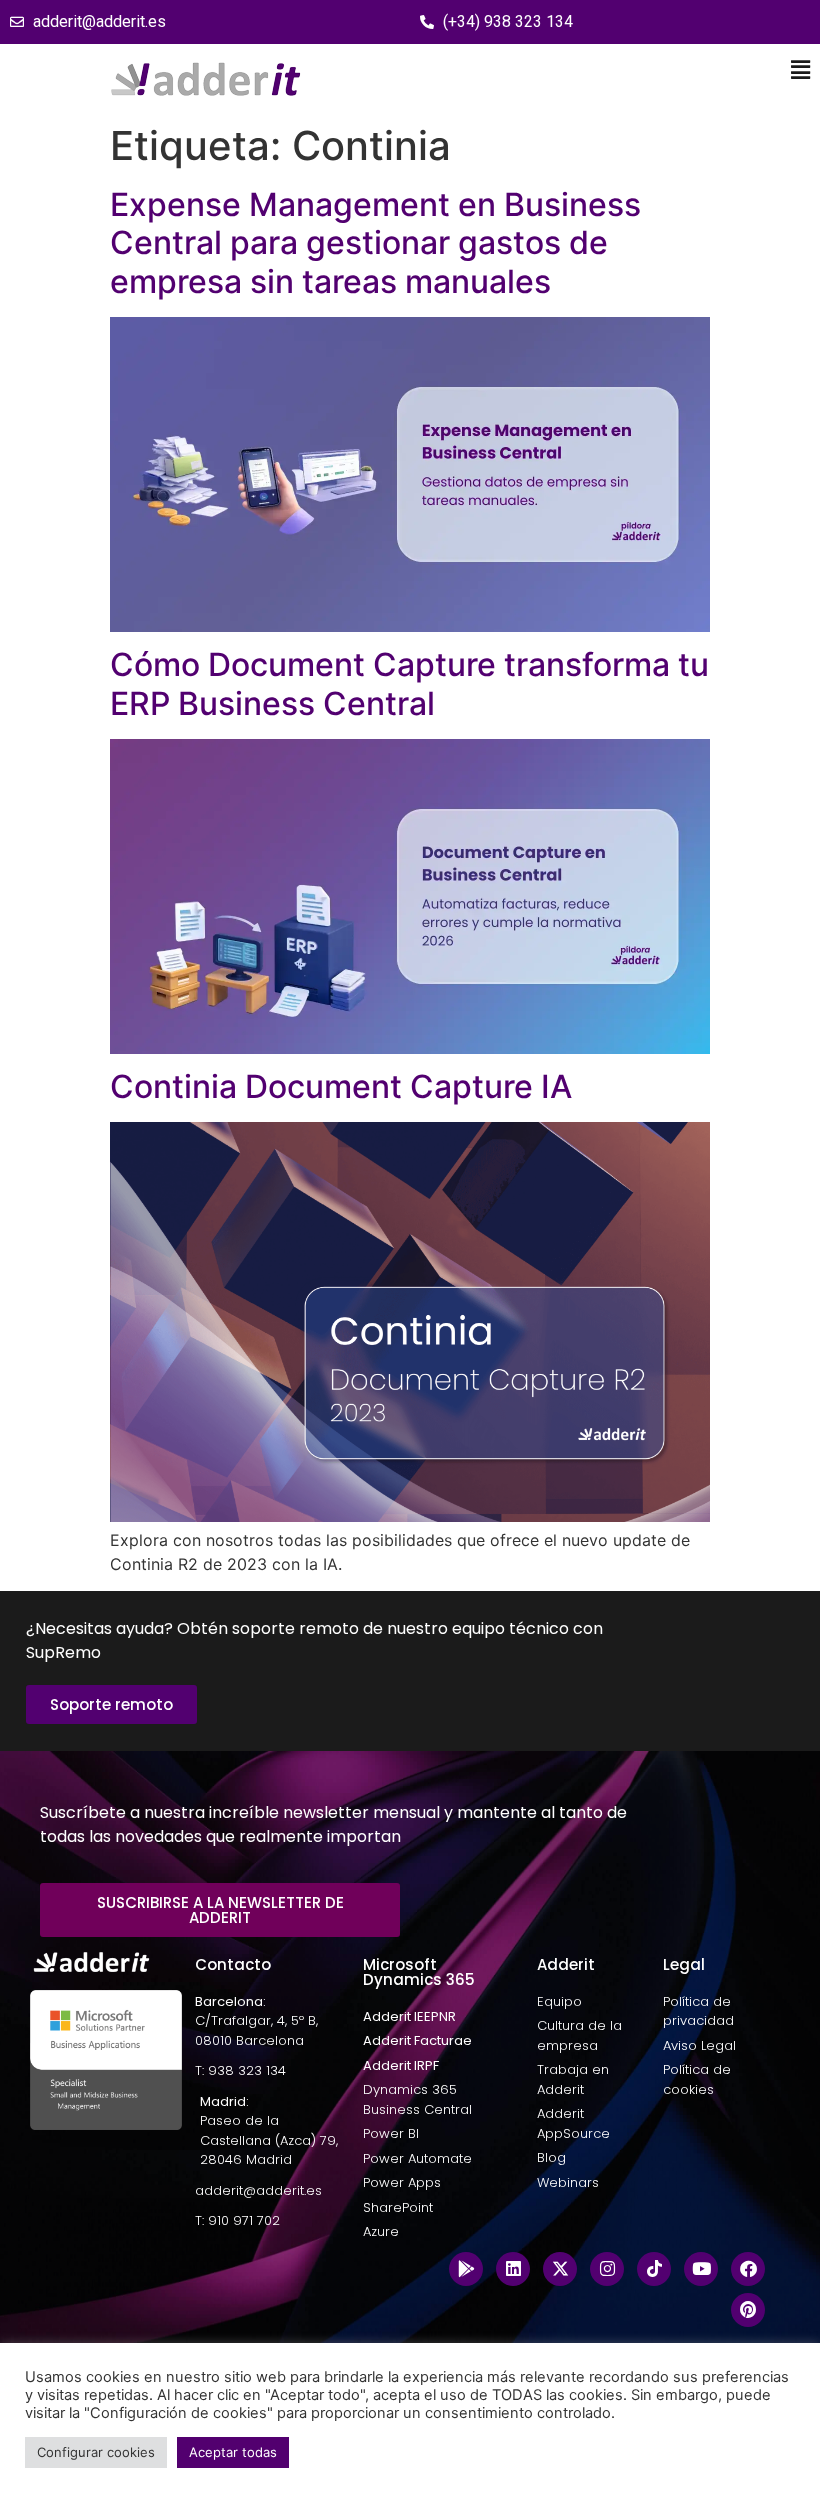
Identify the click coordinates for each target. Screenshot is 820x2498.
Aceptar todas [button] (233, 2452)
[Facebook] (748, 2269)
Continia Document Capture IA (341, 1086)
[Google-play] (466, 2269)
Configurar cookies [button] (96, 2452)
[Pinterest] (748, 2310)
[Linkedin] (513, 2269)
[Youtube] (701, 2269)
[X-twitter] (560, 2269)
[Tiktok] (654, 2269)
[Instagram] (607, 2269)
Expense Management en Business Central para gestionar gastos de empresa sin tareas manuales (375, 243)
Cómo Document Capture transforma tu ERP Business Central (409, 683)
